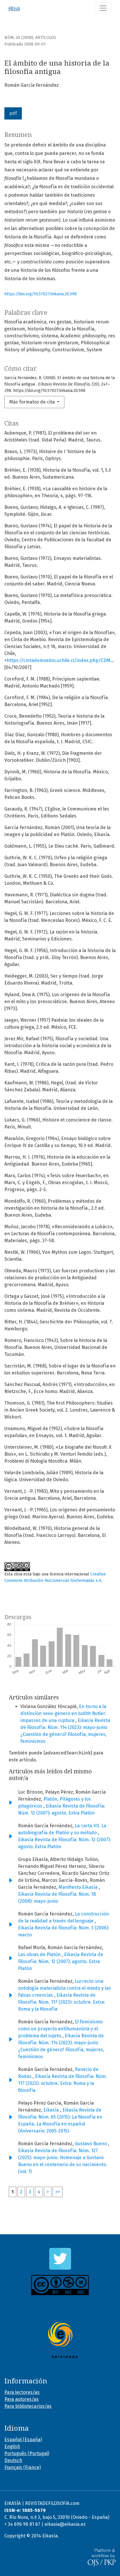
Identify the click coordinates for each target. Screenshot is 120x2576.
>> (58, 2192)
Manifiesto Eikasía (79, 1887)
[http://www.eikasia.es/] (60, 2340)
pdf (13, 113)
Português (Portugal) (27, 2453)
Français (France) (23, 2467)
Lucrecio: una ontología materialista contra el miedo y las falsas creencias (65, 1988)
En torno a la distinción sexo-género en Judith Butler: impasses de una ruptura (63, 1713)
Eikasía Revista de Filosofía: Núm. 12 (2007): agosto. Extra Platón (61, 1961)
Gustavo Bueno (91, 2144)
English (12, 2446)
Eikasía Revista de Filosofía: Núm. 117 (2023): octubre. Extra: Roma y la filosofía (62, 2002)
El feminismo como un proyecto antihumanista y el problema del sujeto (60, 2029)
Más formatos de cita (33, 402)
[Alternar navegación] (103, 8)
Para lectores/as (22, 2392)
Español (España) (23, 2440)
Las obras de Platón (40, 1954)
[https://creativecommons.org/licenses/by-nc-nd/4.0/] (60, 2285)
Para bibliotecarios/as (28, 2406)
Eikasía (52, 2110)
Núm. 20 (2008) (19, 38)
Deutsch (13, 2460)
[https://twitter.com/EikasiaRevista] (60, 2259)
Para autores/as (22, 2399)
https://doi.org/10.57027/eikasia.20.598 (40, 294)
